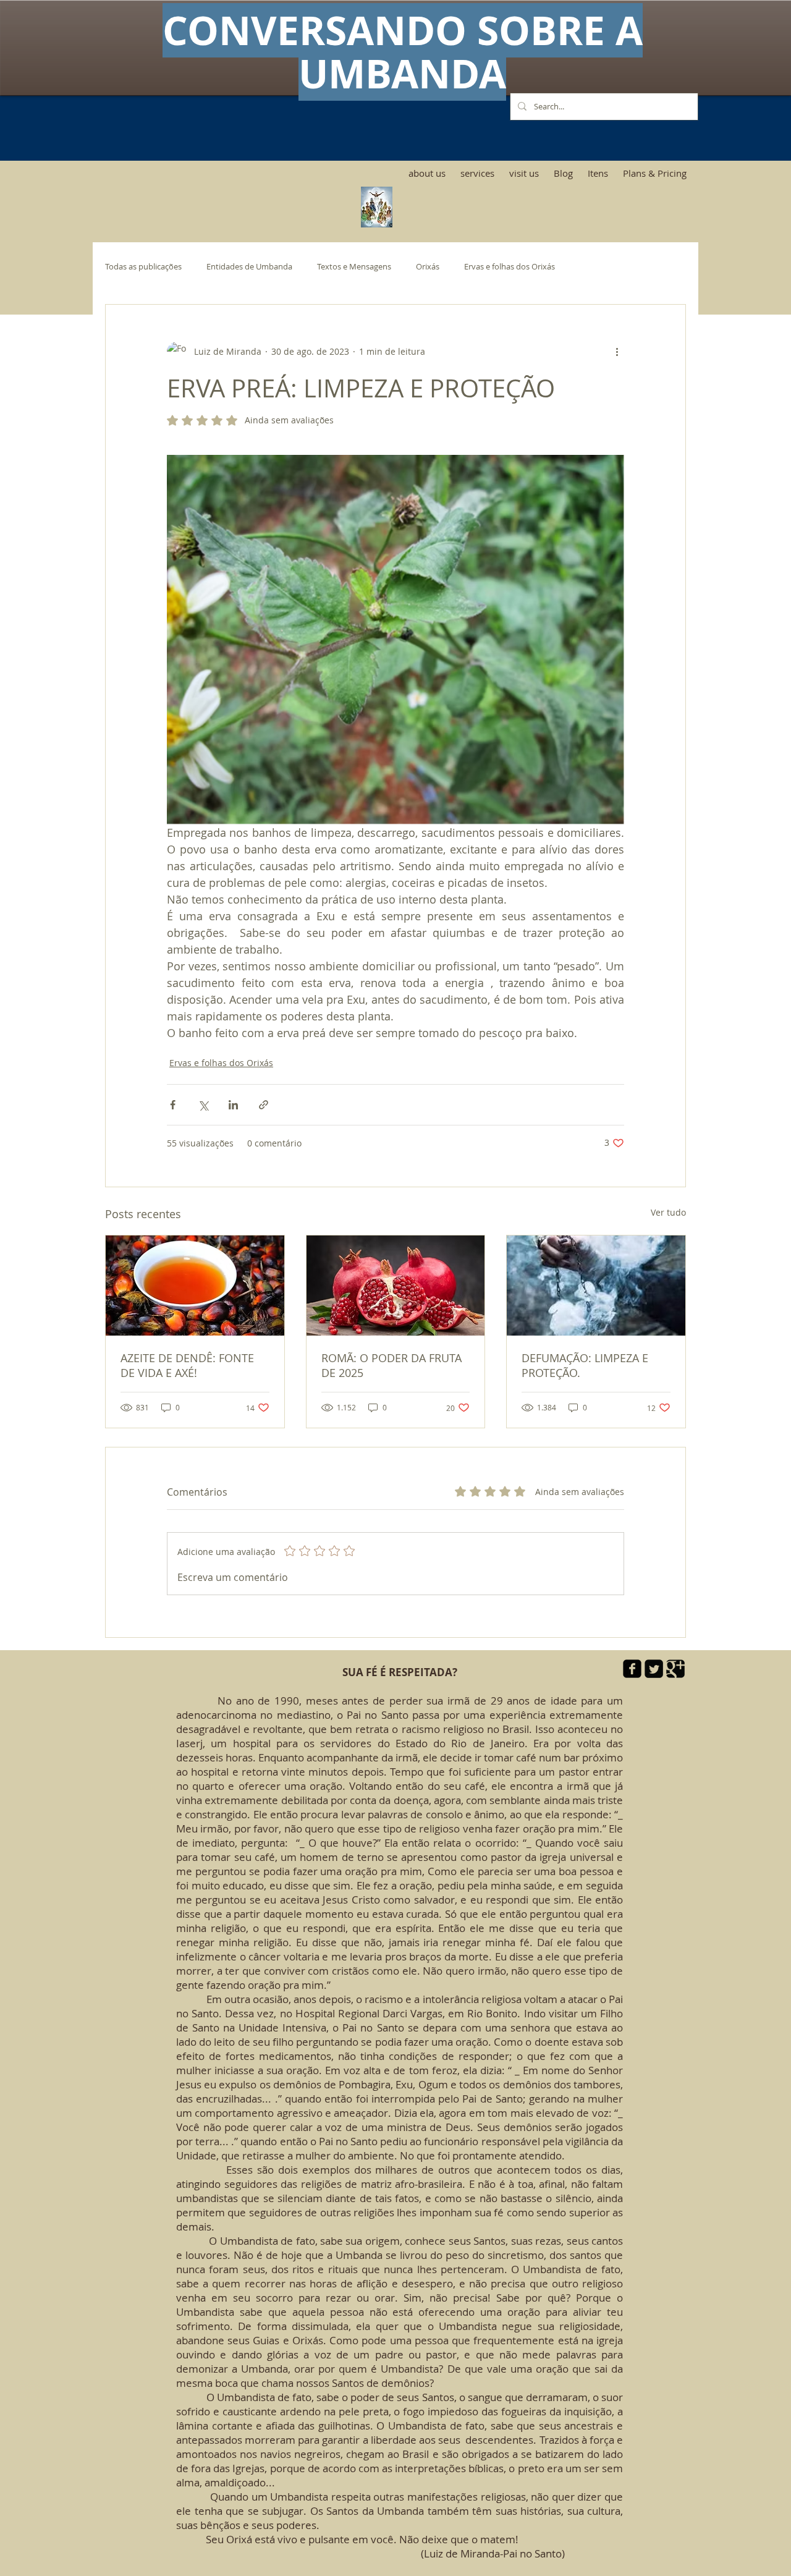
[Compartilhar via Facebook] (173, 1105)
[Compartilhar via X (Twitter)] (203, 1105)
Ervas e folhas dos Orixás (510, 267)
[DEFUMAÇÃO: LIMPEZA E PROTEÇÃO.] (596, 1286)
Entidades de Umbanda (249, 267)
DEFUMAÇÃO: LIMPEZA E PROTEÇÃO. (585, 1365)
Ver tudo (668, 1212)
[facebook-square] (632, 1669)
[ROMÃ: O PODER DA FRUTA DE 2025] (396, 1286)
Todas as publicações (143, 267)
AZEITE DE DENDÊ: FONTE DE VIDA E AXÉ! (187, 1365)
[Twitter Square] (654, 1669)
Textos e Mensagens (354, 267)
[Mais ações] (617, 352)
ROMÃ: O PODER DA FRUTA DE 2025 (391, 1365)
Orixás (428, 267)
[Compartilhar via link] (264, 1105)
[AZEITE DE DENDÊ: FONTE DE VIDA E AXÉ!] (195, 1286)
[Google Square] (675, 1669)
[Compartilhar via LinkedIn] (233, 1105)
